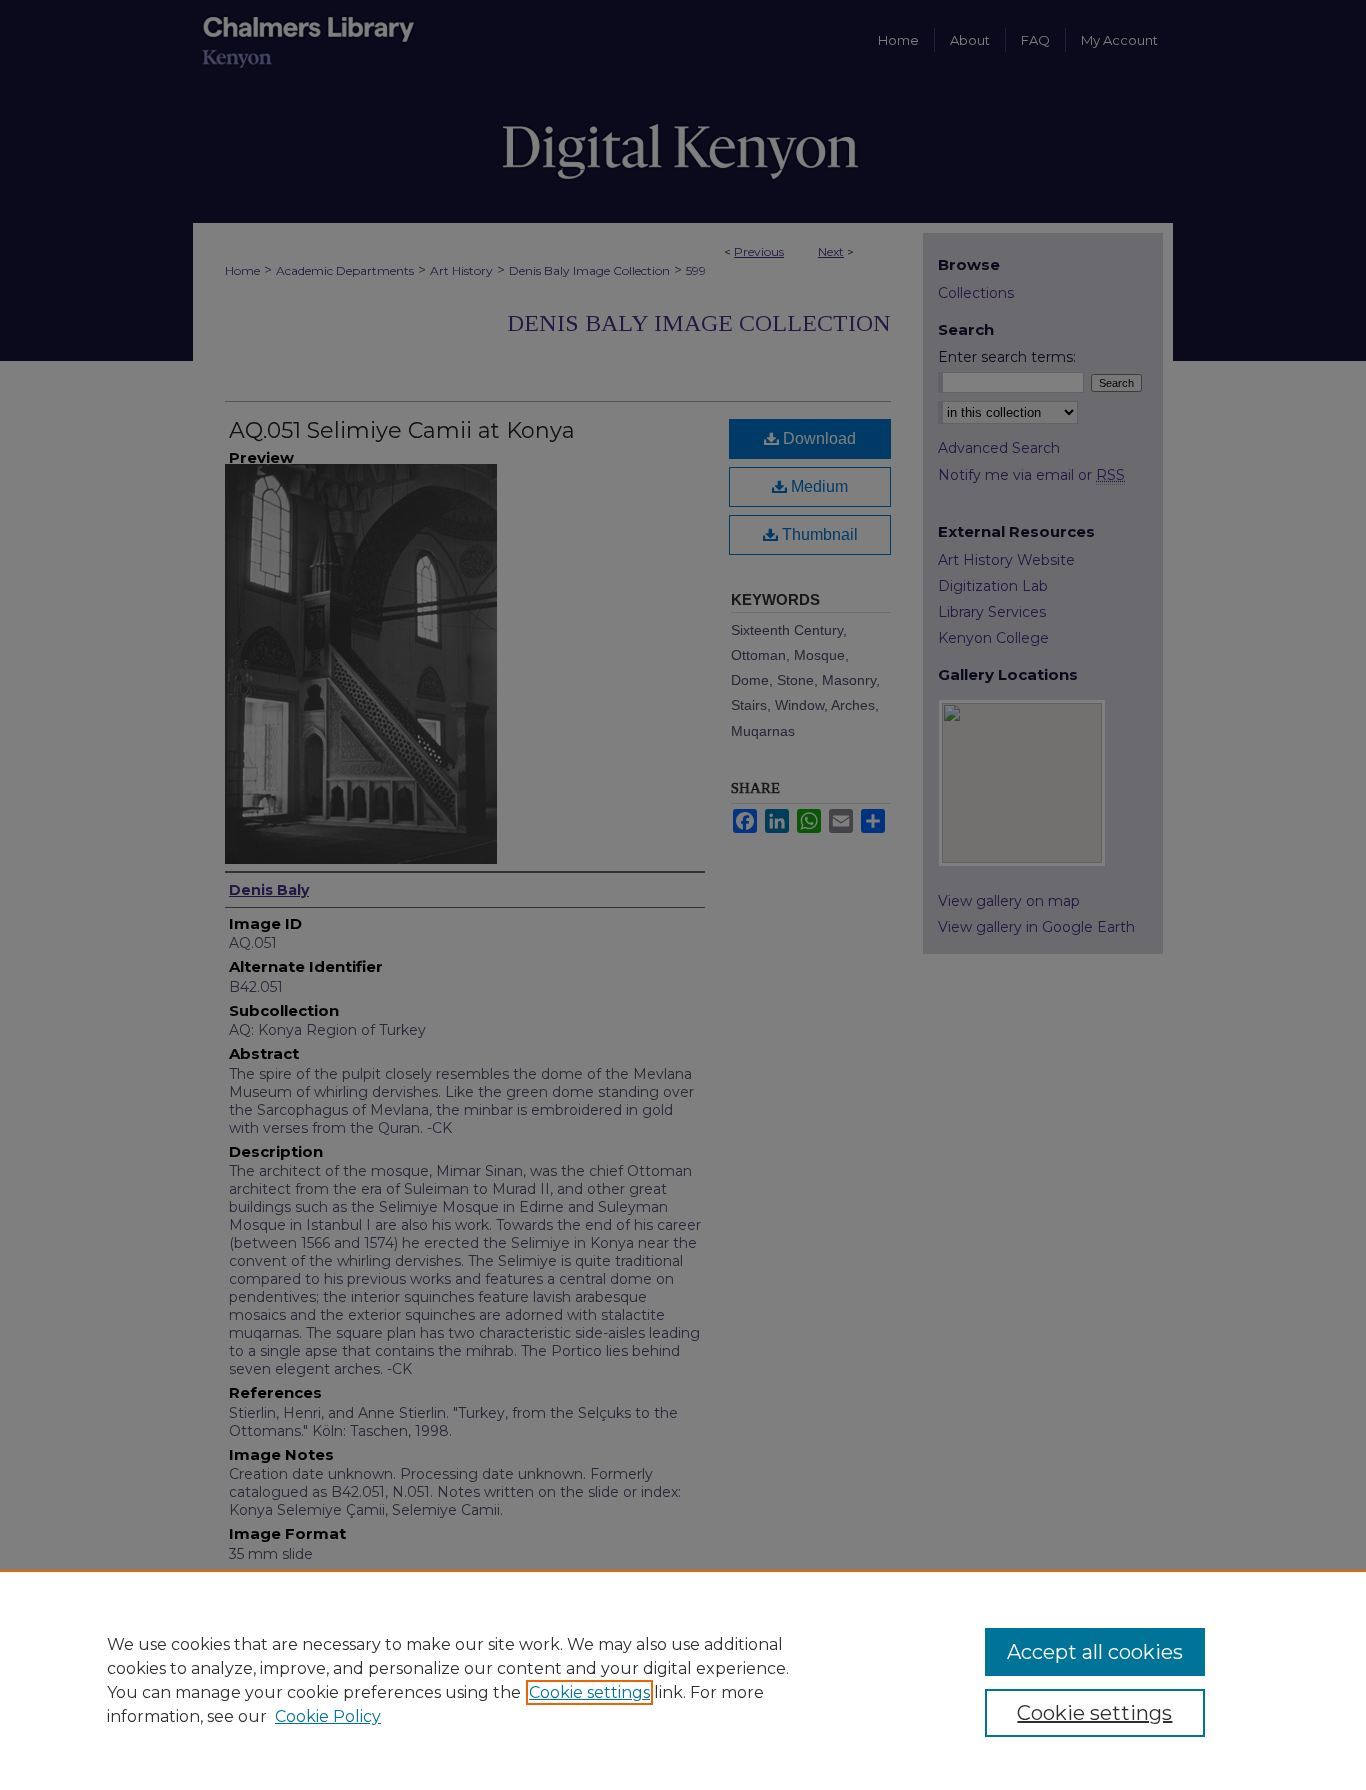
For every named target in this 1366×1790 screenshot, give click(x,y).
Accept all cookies (1095, 1652)
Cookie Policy (328, 1716)
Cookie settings (589, 1692)
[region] (683, 1680)
